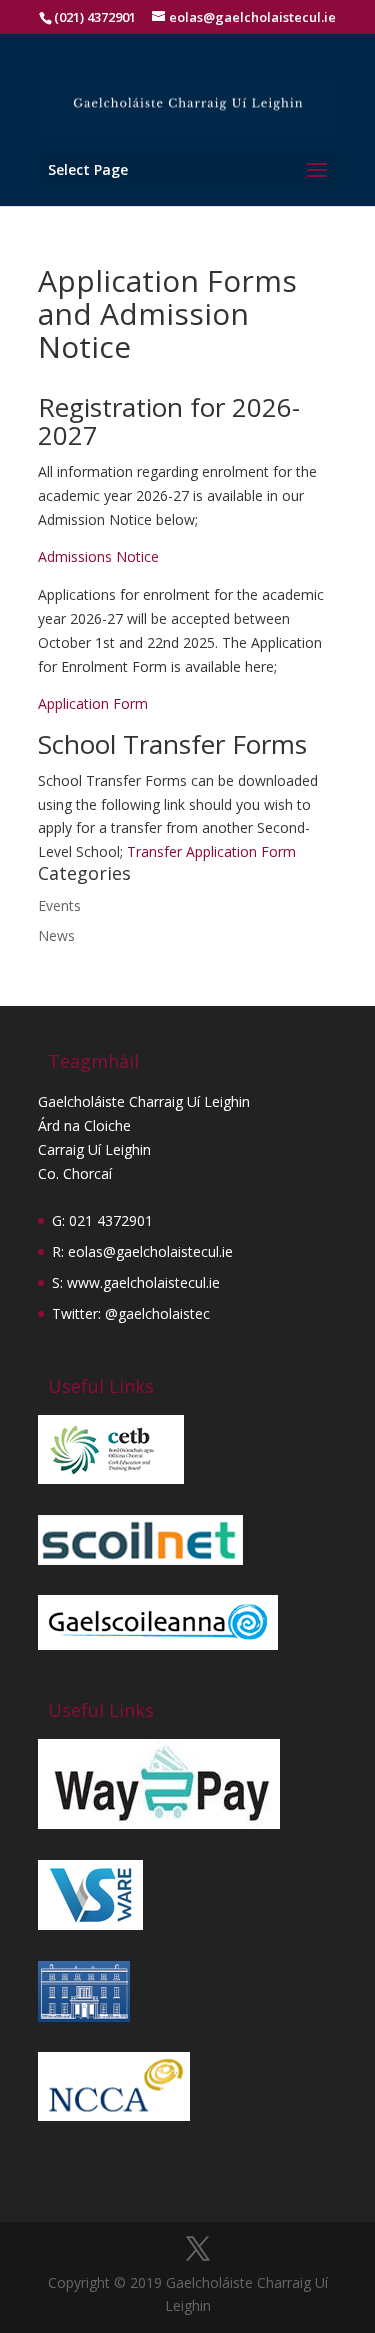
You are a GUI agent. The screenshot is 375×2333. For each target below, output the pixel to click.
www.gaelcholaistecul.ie (143, 1282)
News (56, 935)
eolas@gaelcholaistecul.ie (150, 1251)
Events (59, 905)
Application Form (93, 703)
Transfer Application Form (211, 851)
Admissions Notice (98, 556)
